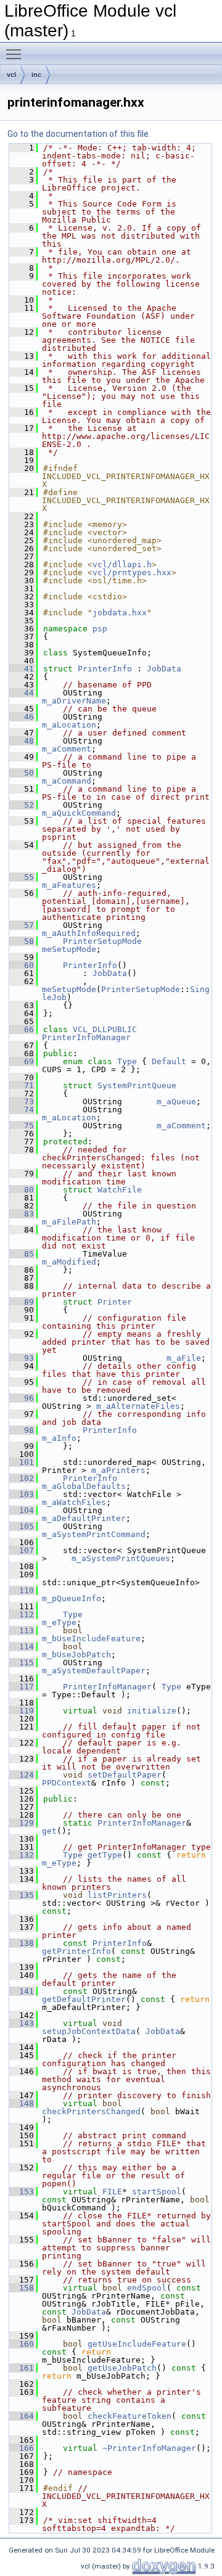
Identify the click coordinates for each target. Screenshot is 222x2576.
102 (22, 1478)
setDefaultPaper (125, 1775)
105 (22, 1526)
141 (22, 1991)
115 (22, 1663)
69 (22, 1061)
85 (22, 1254)
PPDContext (67, 1783)
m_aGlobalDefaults (84, 1486)
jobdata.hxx (120, 613)
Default (169, 1061)
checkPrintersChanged (91, 2111)
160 (22, 2344)
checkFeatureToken (129, 2416)
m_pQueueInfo (72, 1598)
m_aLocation (69, 725)
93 (22, 1358)
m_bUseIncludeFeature (91, 1639)
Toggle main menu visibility (16, 54)
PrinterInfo (105, 669)
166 (22, 2448)
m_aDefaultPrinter (84, 1518)
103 (22, 1494)
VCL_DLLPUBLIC (105, 1029)
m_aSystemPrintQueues (121, 1558)
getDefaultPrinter (84, 1999)
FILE (112, 2192)
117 (22, 1687)
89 (22, 1302)
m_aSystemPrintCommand (94, 1534)
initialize (152, 1711)
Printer (115, 1302)
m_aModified (69, 1262)
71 (22, 1085)
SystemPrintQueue (137, 1085)
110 (22, 1590)
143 (22, 2023)
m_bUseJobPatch (76, 1655)
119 (22, 1711)
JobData (164, 669)
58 (22, 941)
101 (22, 1462)
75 (22, 1126)
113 (22, 1631)
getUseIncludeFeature (137, 2344)
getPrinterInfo (76, 1951)
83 (22, 1214)
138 (22, 1943)
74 (22, 1110)
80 (22, 1190)
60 (22, 965)
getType (105, 1855)
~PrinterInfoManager (149, 2448)
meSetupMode (69, 949)
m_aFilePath (69, 1222)
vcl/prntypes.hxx (132, 572)
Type (127, 1061)
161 (22, 2368)
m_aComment (67, 749)
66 (22, 1029)
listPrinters (117, 1895)
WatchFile (120, 1190)
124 (22, 1775)
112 (22, 1614)
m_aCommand (67, 781)
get (49, 1831)
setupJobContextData (89, 2031)
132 (22, 1855)
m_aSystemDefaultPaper (94, 1671)
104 (22, 1510)
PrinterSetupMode (102, 941)
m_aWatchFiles (74, 1502)
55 (22, 877)
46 (22, 717)
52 (22, 805)
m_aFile (184, 1358)
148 (22, 2103)
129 (22, 1823)
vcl (11, 75)
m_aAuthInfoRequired (89, 933)
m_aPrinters (118, 1470)
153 (22, 2192)
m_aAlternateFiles (138, 1406)
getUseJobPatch (122, 2368)
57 (22, 925)
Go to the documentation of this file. (79, 134)
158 (22, 2288)
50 (22, 773)
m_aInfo (59, 1438)
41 (22, 669)
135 (22, 1895)
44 (22, 693)
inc (36, 75)
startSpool (157, 2192)
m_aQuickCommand (79, 813)
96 (22, 1398)
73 (22, 1101)
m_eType (59, 1622)
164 (22, 2416)
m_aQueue (176, 1101)
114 (22, 1647)
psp (100, 629)
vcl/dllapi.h (122, 564)
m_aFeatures (69, 885)
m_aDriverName (74, 701)
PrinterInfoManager (86, 1037)
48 (22, 741)
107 (22, 1550)
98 (22, 1430)
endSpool (147, 2288)
